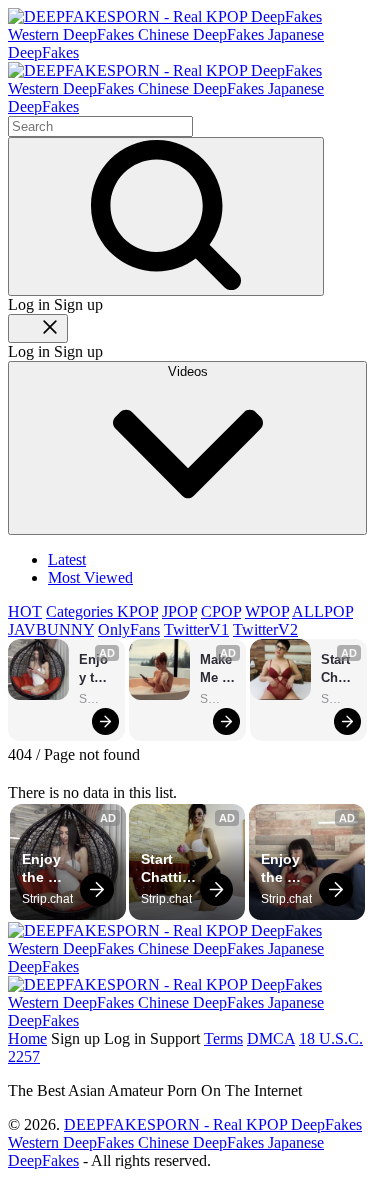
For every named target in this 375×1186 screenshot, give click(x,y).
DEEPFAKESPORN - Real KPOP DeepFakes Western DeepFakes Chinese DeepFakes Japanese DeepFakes (185, 1142)
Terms (223, 1038)
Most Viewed (90, 577)
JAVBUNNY (51, 629)
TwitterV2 (265, 629)
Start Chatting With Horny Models (338, 669)
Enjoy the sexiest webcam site (96, 669)
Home (27, 1038)
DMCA (271, 1038)
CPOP (221, 611)
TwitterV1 (196, 629)
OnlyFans (129, 629)
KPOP (137, 611)
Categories (81, 611)
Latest (67, 559)
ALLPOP (322, 611)
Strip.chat (97, 699)
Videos (188, 371)
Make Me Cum (218, 669)
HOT (25, 611)
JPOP (179, 611)
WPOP (267, 611)
